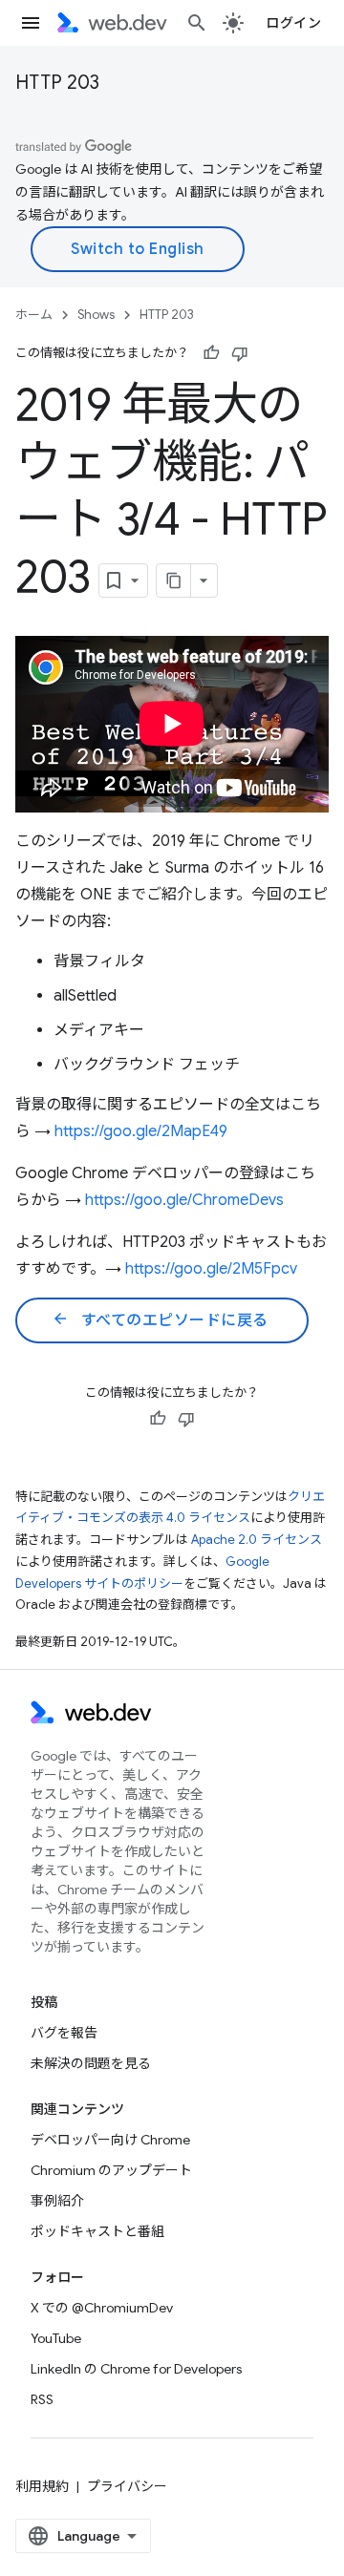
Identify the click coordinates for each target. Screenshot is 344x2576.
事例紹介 (57, 2201)
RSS (42, 2399)
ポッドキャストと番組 (97, 2231)
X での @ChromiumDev (102, 2308)
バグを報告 (64, 2033)
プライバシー (127, 2486)
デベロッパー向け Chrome (110, 2140)
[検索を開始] (197, 23)
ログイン (293, 23)
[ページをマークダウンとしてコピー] (174, 581)
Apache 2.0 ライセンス (257, 1540)
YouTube (56, 2338)
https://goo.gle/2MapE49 (141, 1131)
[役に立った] (211, 353)
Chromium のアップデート (111, 2170)
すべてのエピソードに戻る (160, 1320)
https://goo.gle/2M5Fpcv (211, 1269)
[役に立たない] (240, 353)
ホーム (34, 315)
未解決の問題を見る (91, 2063)
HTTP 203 (57, 83)
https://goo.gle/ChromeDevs (184, 1200)
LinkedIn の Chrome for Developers (136, 2369)
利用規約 (42, 2486)
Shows (96, 315)
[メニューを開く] (31, 23)
